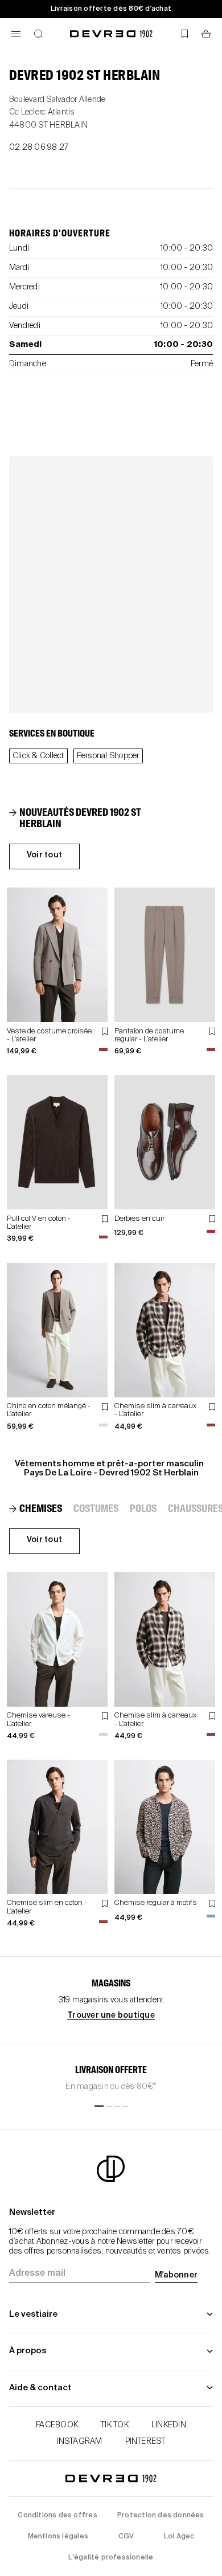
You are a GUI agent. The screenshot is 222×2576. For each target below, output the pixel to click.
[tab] (82, 819)
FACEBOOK (57, 2425)
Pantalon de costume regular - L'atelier (149, 1035)
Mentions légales (58, 2537)
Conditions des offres (57, 2516)
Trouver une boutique (111, 2015)
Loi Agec (179, 2537)
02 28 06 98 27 (39, 148)
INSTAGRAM (79, 2442)
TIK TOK (115, 2425)
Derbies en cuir (139, 1219)
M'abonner (176, 2275)
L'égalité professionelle (111, 2558)
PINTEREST (145, 2442)
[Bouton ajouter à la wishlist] (105, 1031)
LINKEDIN (169, 2425)
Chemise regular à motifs (156, 1903)
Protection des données (161, 2516)
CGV (126, 2537)
